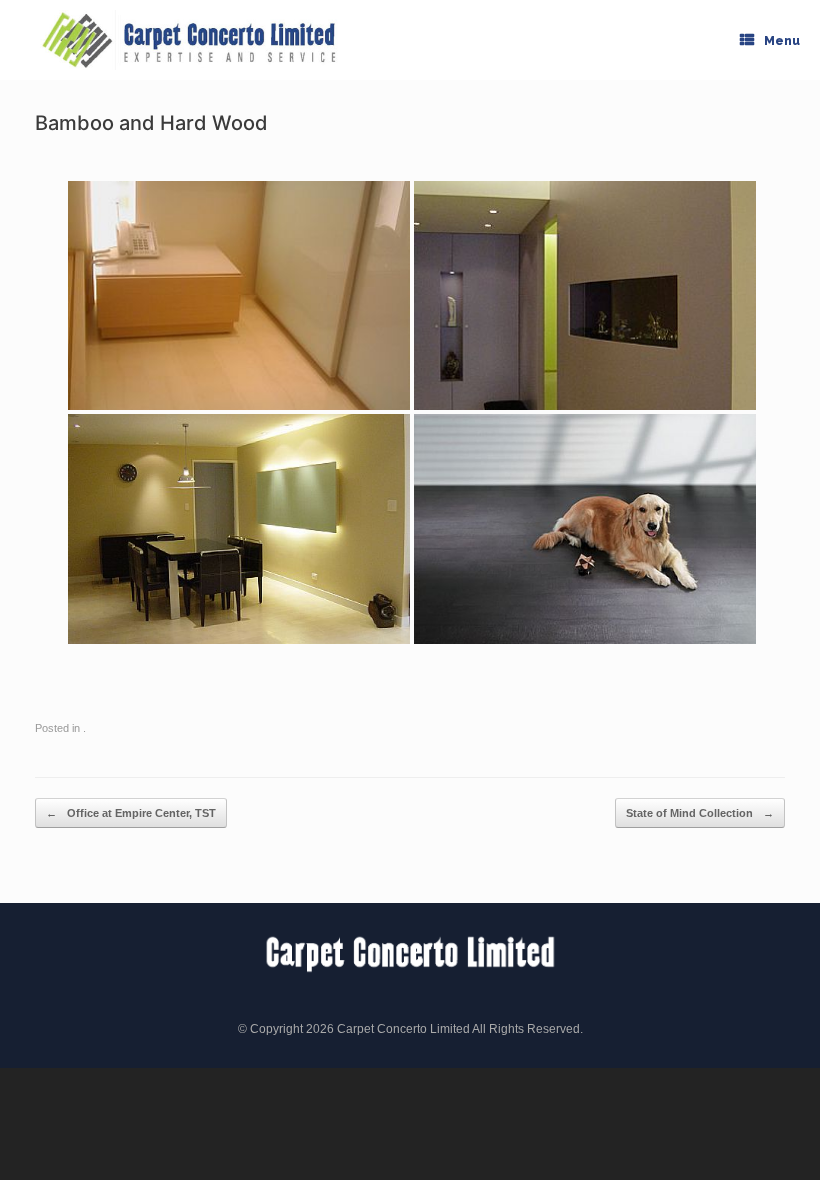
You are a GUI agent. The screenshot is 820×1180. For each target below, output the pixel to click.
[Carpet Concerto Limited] (190, 40)
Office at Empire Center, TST (131, 813)
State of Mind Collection (700, 813)
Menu (782, 41)
